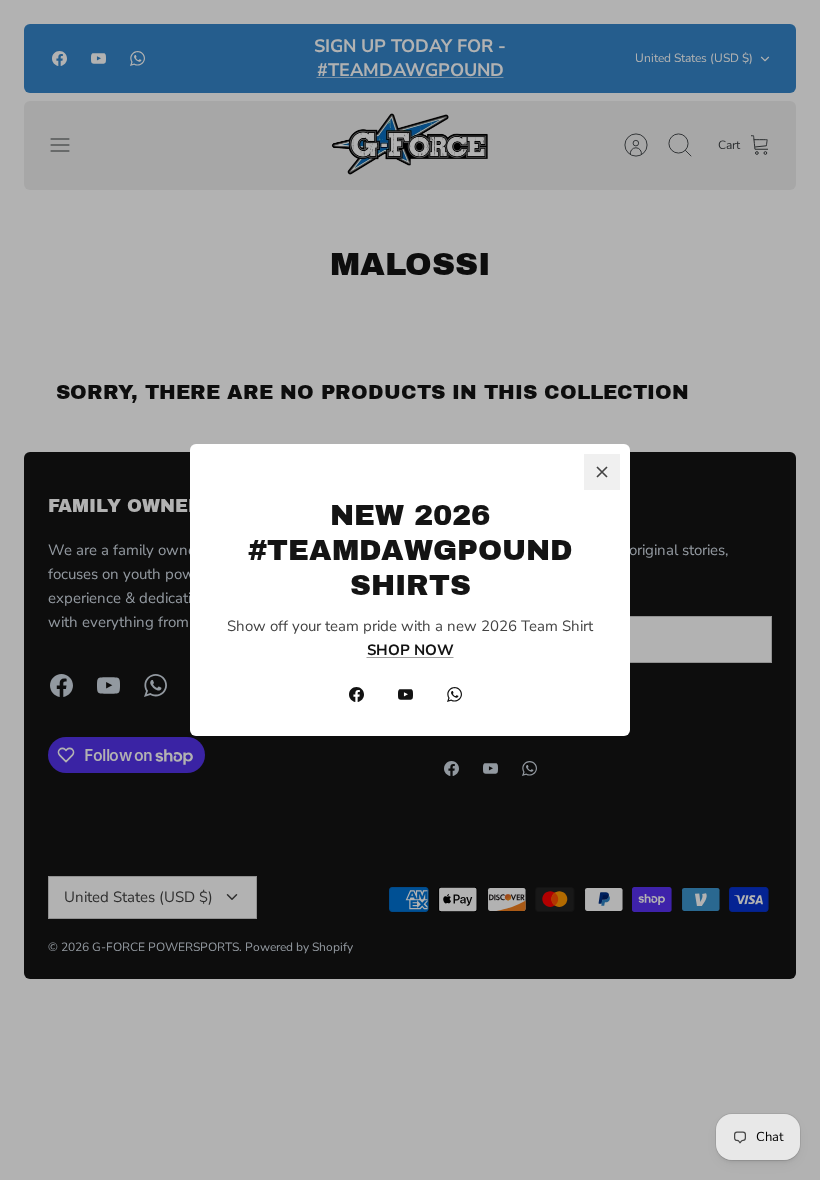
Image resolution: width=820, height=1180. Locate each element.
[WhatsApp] (454, 694)
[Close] (602, 472)
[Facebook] (356, 694)
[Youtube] (405, 694)
